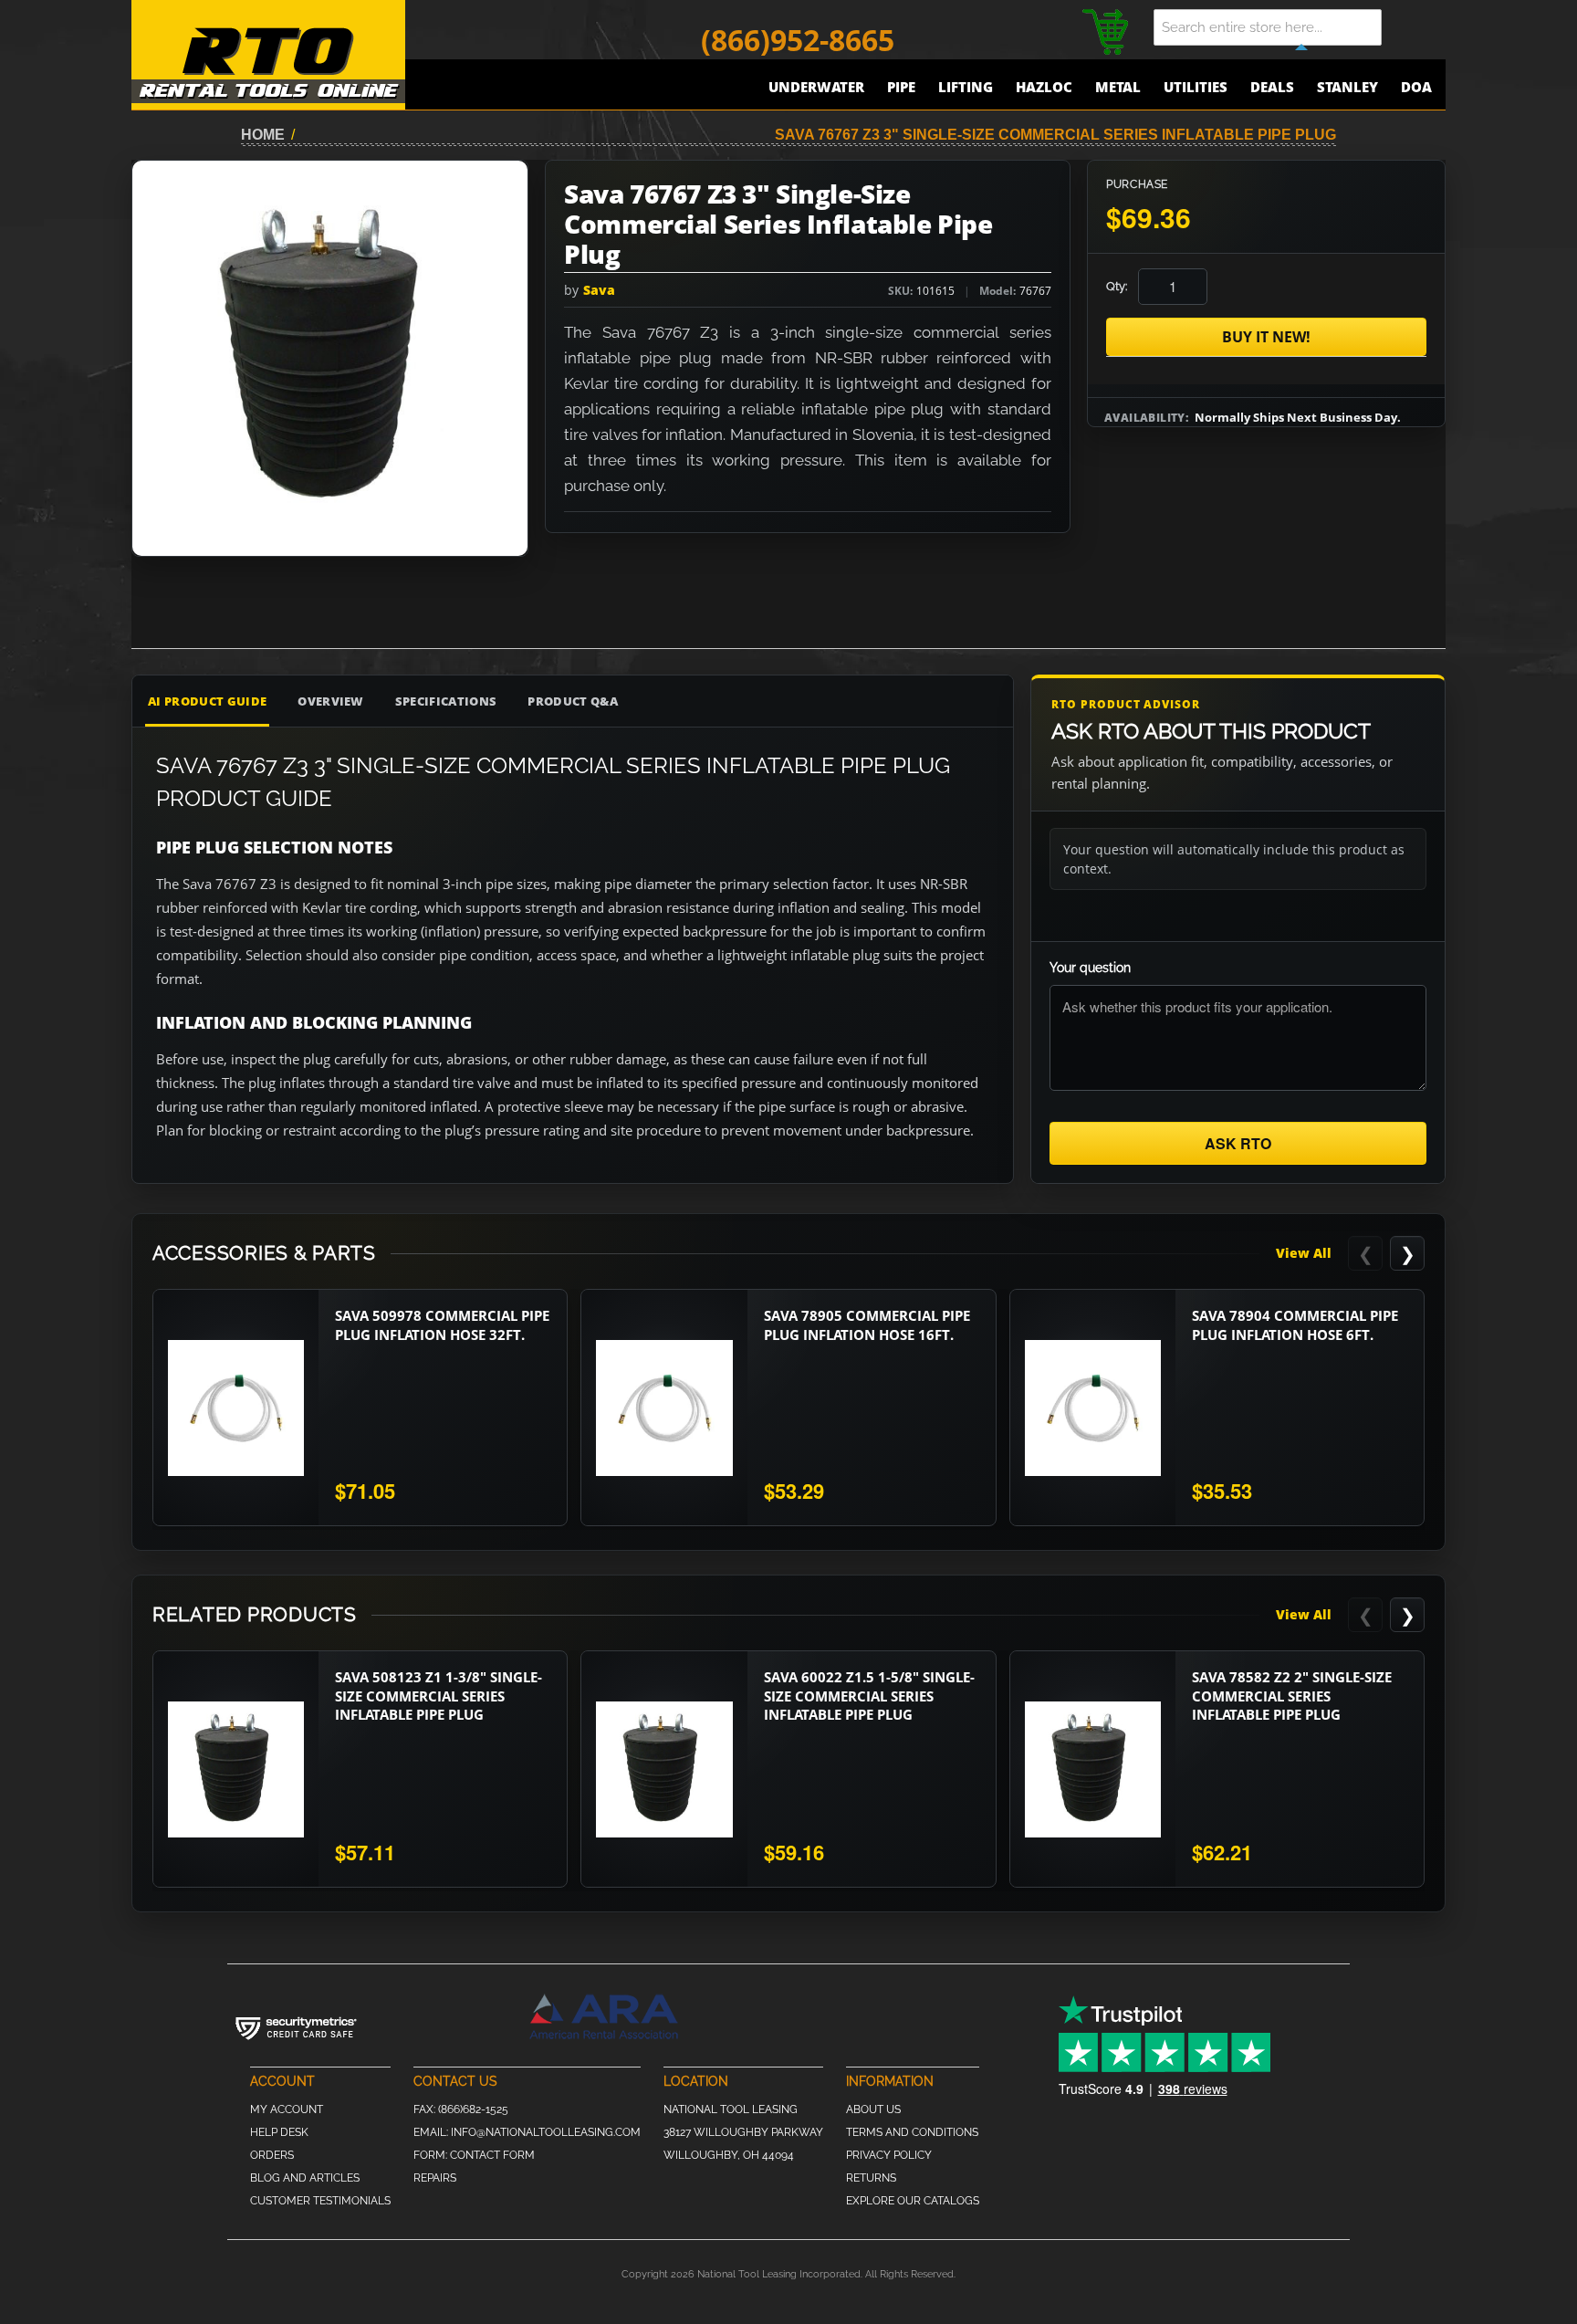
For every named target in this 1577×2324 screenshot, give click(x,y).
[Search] (1418, 27)
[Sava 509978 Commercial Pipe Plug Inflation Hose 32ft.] (236, 1408)
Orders (272, 2155)
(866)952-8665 (798, 40)
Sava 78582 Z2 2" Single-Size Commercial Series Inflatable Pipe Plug (1292, 1696)
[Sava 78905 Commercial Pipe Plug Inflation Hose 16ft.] (664, 1408)
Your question (1090, 968)
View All (1304, 1253)
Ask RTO (1238, 1143)
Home (263, 135)
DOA (1416, 87)
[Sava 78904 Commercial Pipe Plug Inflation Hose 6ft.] (1093, 1408)
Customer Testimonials (320, 2201)
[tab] (916, 701)
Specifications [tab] (446, 701)
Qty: (1117, 286)
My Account (287, 2109)
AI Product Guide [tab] (207, 701)
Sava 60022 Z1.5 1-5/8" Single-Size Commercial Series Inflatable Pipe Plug (869, 1696)
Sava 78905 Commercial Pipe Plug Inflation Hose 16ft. (867, 1324)
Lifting (966, 87)
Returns (871, 2178)
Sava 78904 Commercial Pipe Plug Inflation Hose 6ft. (1295, 1324)
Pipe (901, 87)
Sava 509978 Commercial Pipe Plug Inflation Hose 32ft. (442, 1324)
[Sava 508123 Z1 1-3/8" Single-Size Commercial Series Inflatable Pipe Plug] (236, 1769)
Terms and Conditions (912, 2132)
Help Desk (279, 2132)
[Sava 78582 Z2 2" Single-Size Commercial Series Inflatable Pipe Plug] (1093, 1769)
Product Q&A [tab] (573, 701)
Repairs (435, 2178)
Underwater (816, 87)
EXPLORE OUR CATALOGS (913, 2201)
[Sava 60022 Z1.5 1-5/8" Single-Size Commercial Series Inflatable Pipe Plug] (664, 1769)
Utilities (1196, 87)
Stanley (1347, 87)
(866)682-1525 (473, 2109)
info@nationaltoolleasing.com (546, 2132)
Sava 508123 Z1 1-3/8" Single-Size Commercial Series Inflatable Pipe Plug (439, 1696)
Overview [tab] (331, 701)
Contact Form (492, 2155)
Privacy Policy (889, 2155)
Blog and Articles (305, 2178)
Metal (1118, 87)
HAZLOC (1044, 87)
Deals (1272, 87)
